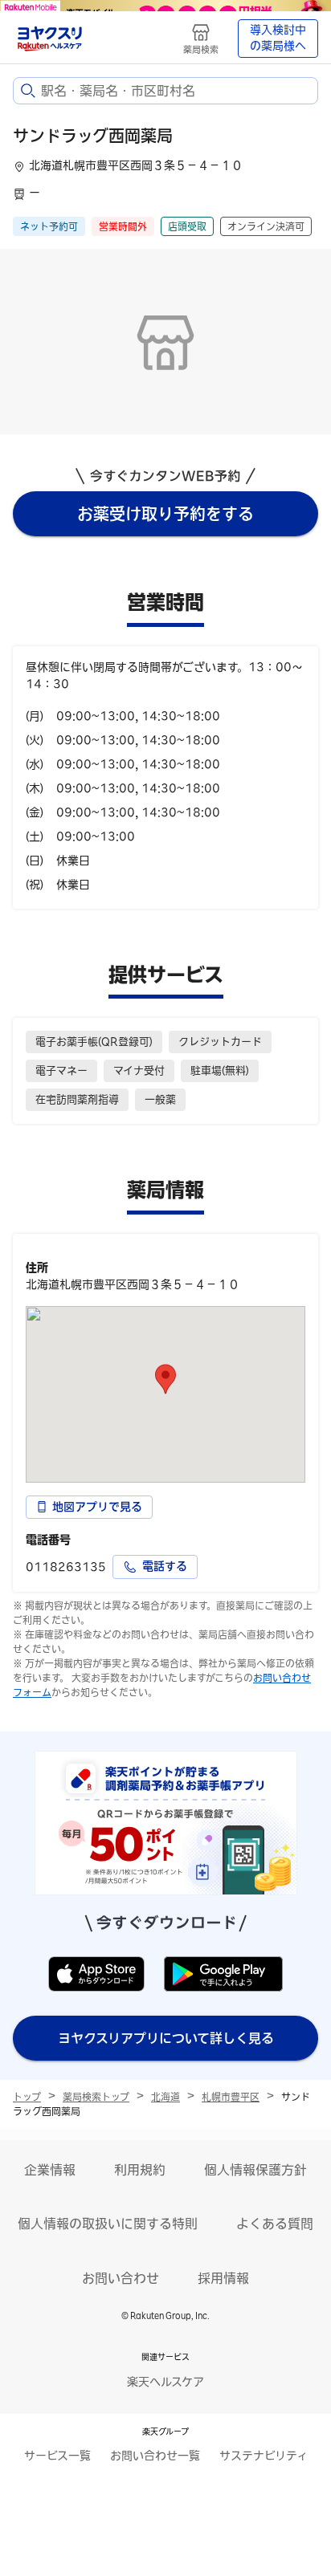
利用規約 (140, 2170)
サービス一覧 (57, 2456)
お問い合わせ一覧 (155, 2456)
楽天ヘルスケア (165, 2382)
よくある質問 (275, 2224)
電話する (165, 1566)
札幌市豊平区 (231, 2097)
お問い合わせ (121, 2278)
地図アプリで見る (97, 1507)
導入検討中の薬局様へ (278, 38)
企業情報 (50, 2170)
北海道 (165, 2097)
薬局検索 (201, 49)
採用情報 (223, 2278)
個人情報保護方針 (255, 2170)
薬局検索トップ (96, 2097)
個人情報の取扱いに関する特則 (108, 2224)
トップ (27, 2097)
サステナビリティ (264, 2456)
